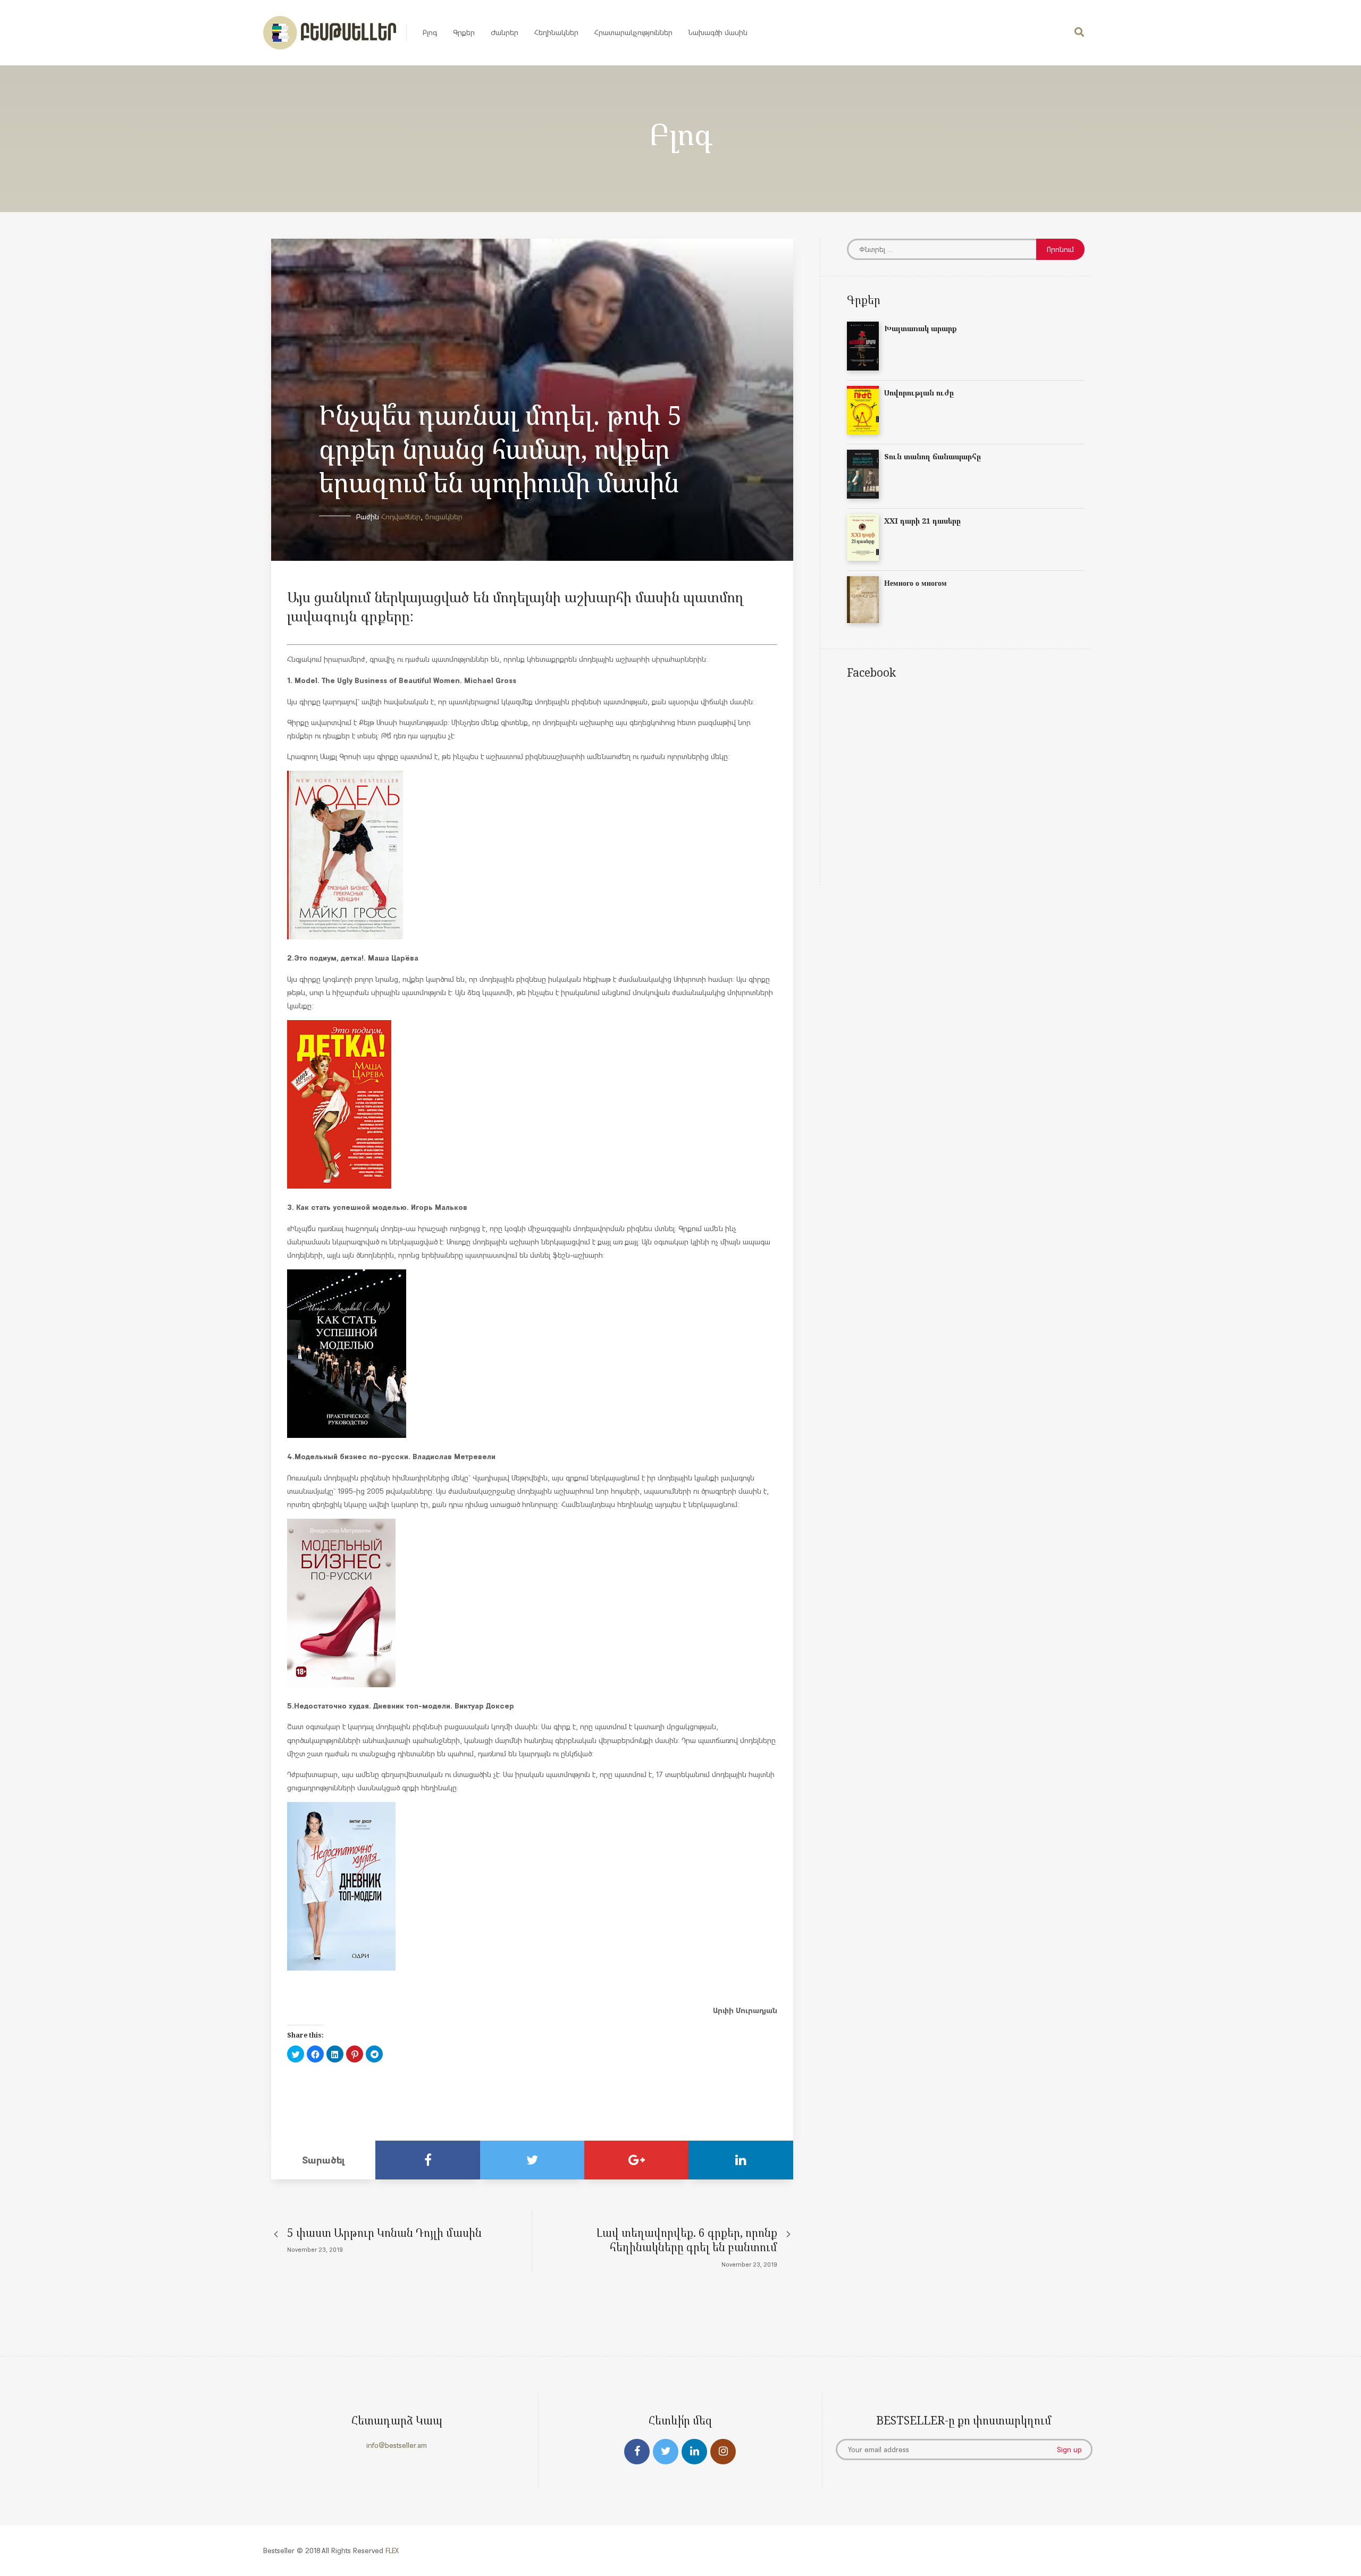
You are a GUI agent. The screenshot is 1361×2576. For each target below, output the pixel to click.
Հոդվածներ (401, 517)
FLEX (392, 2550)
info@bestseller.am (397, 2445)
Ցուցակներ (444, 517)
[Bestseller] (330, 33)
